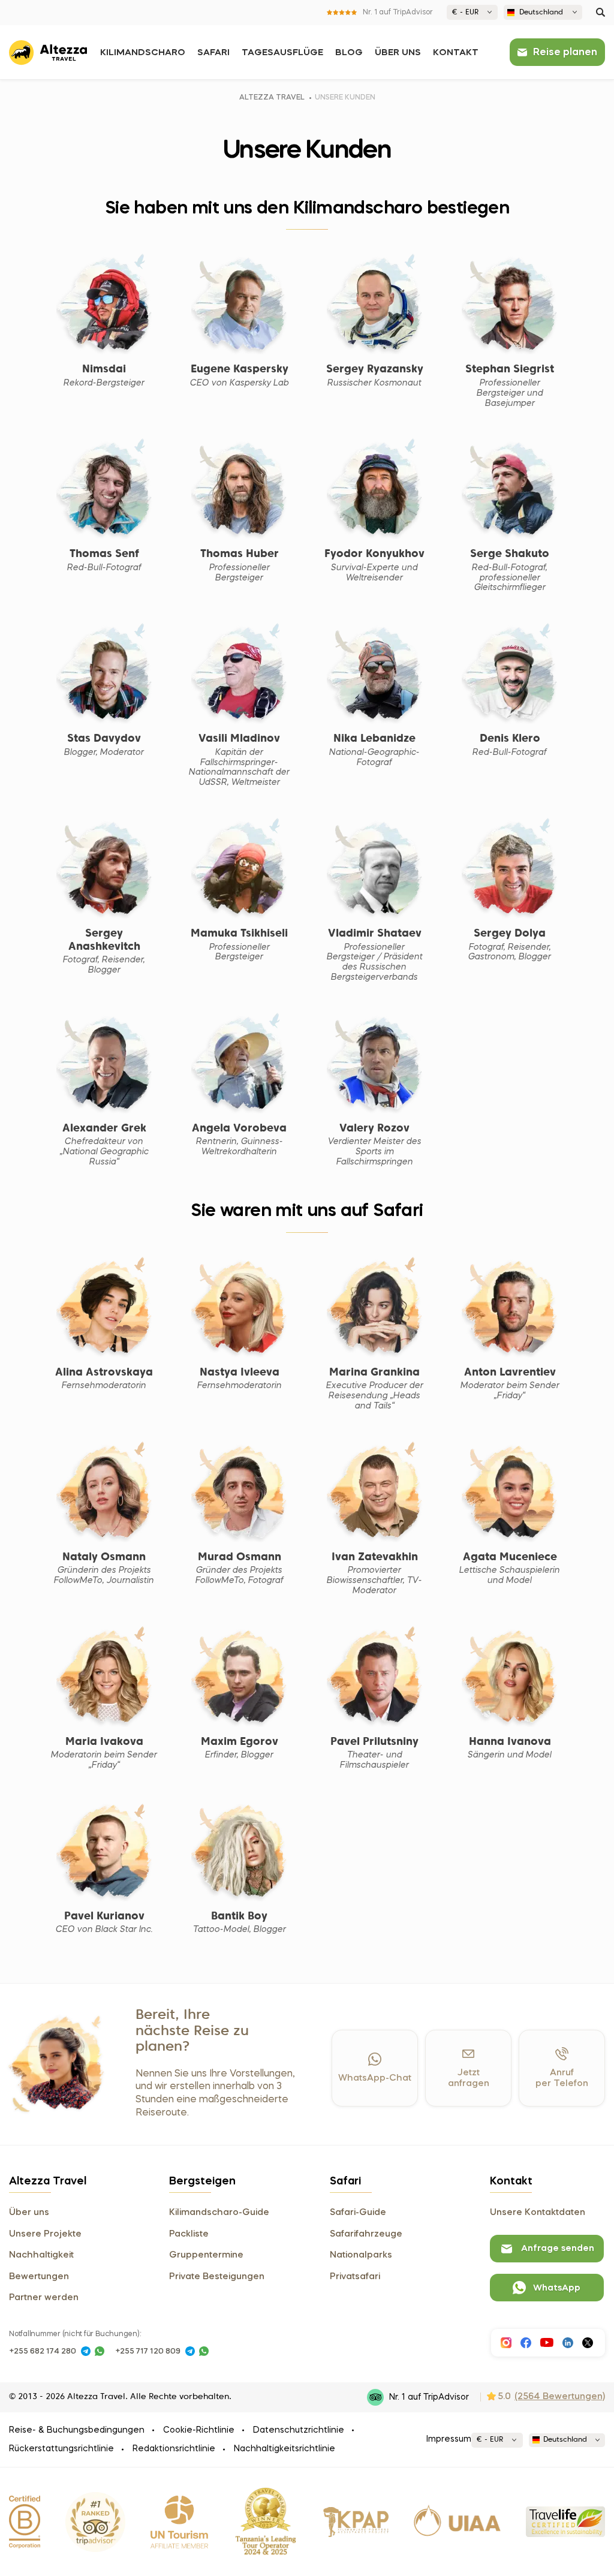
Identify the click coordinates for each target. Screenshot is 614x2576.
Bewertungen (39, 2277)
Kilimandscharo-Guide (219, 2213)
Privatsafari (355, 2277)
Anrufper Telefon (562, 2078)
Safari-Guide (358, 2213)
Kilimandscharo (143, 53)
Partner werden (44, 2298)
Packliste (189, 2234)
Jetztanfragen (469, 2078)
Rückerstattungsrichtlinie (61, 2449)
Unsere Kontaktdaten (538, 2213)
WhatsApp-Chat (375, 2078)
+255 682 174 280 (43, 2351)
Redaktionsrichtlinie (174, 2449)
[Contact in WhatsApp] (100, 2351)
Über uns (398, 53)
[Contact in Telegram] (86, 2351)
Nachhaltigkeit (41, 2255)
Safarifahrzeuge (366, 2234)
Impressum (449, 2439)
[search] (601, 12)
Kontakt (456, 53)
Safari (213, 53)
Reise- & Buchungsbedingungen (77, 2430)
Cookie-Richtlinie (199, 2430)
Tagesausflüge (282, 53)
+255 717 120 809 (148, 2351)
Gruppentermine (206, 2255)
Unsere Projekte (45, 2234)
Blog (349, 53)
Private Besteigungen (217, 2277)
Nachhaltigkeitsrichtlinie (285, 2449)
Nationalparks (361, 2255)
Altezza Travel (272, 98)
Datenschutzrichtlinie (299, 2430)
